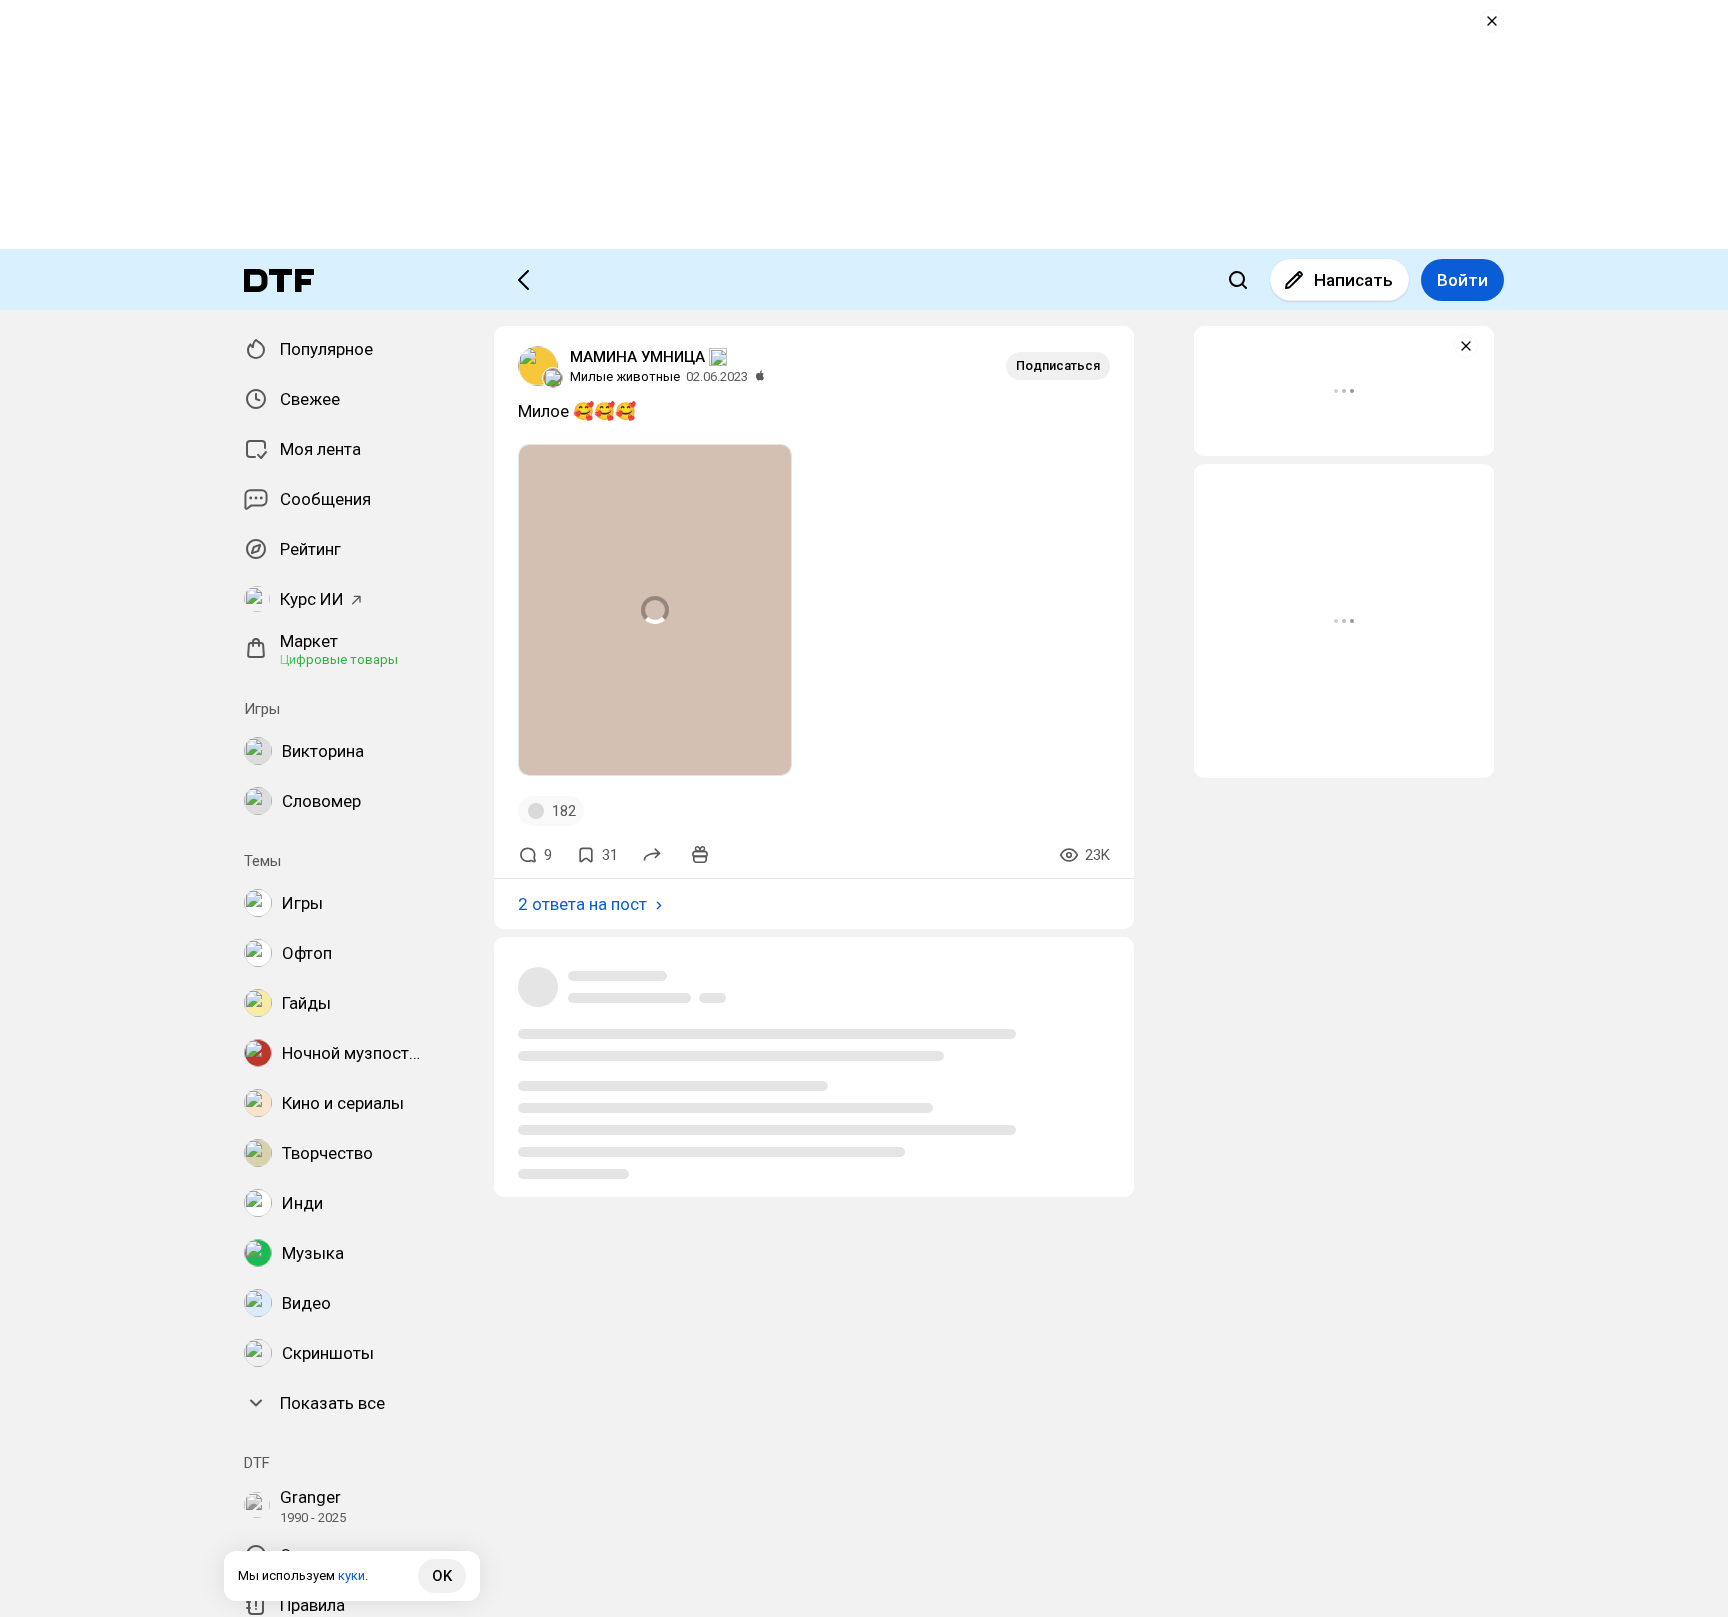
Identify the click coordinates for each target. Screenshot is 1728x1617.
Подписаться (1058, 365)
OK (442, 1576)
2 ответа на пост (582, 904)
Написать (1353, 280)
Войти (1462, 280)
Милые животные (625, 376)
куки (351, 1575)
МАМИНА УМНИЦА (637, 357)
